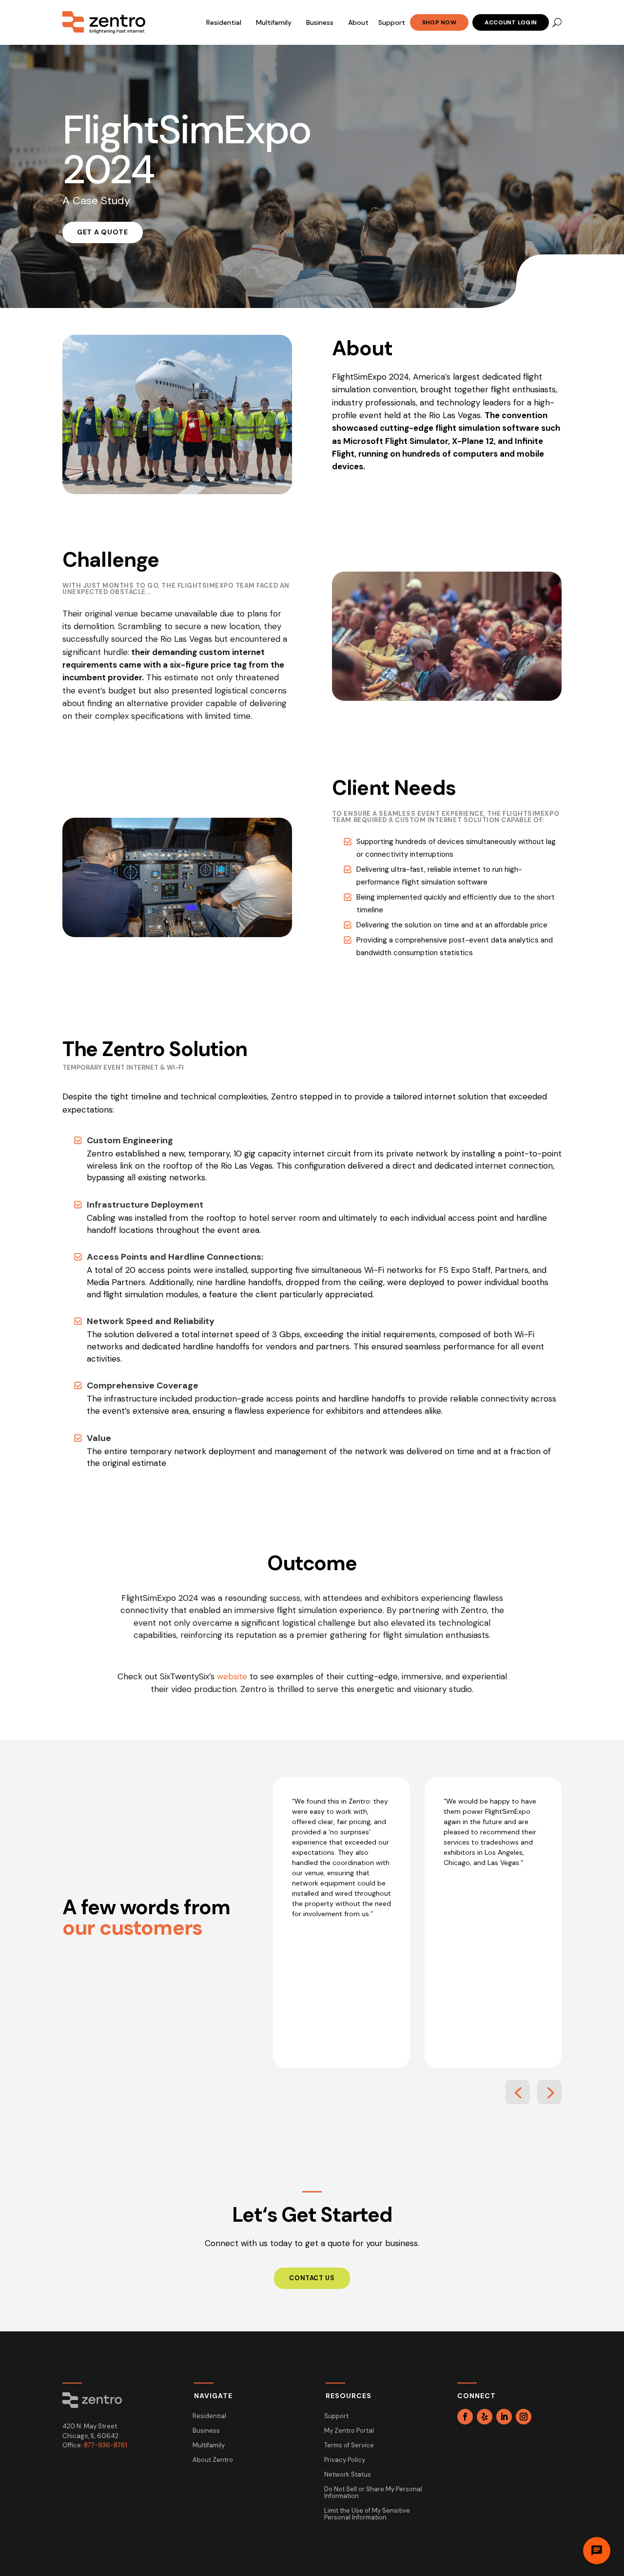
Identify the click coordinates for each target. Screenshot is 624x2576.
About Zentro (213, 2460)
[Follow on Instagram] (524, 2417)
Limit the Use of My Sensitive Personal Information (367, 2514)
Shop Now (439, 22)
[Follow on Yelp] (485, 2417)
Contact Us (312, 2278)
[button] (518, 2092)
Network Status (348, 2475)
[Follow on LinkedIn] (504, 2417)
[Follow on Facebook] (465, 2417)
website (232, 1676)
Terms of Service (349, 2446)
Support (392, 22)
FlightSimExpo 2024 (186, 150)
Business (320, 22)
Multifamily (274, 22)
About (358, 22)
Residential (224, 22)
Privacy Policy (345, 2460)
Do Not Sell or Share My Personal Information (373, 2493)
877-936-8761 (106, 2445)
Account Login (511, 22)
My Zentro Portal (349, 2431)
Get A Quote (103, 232)
